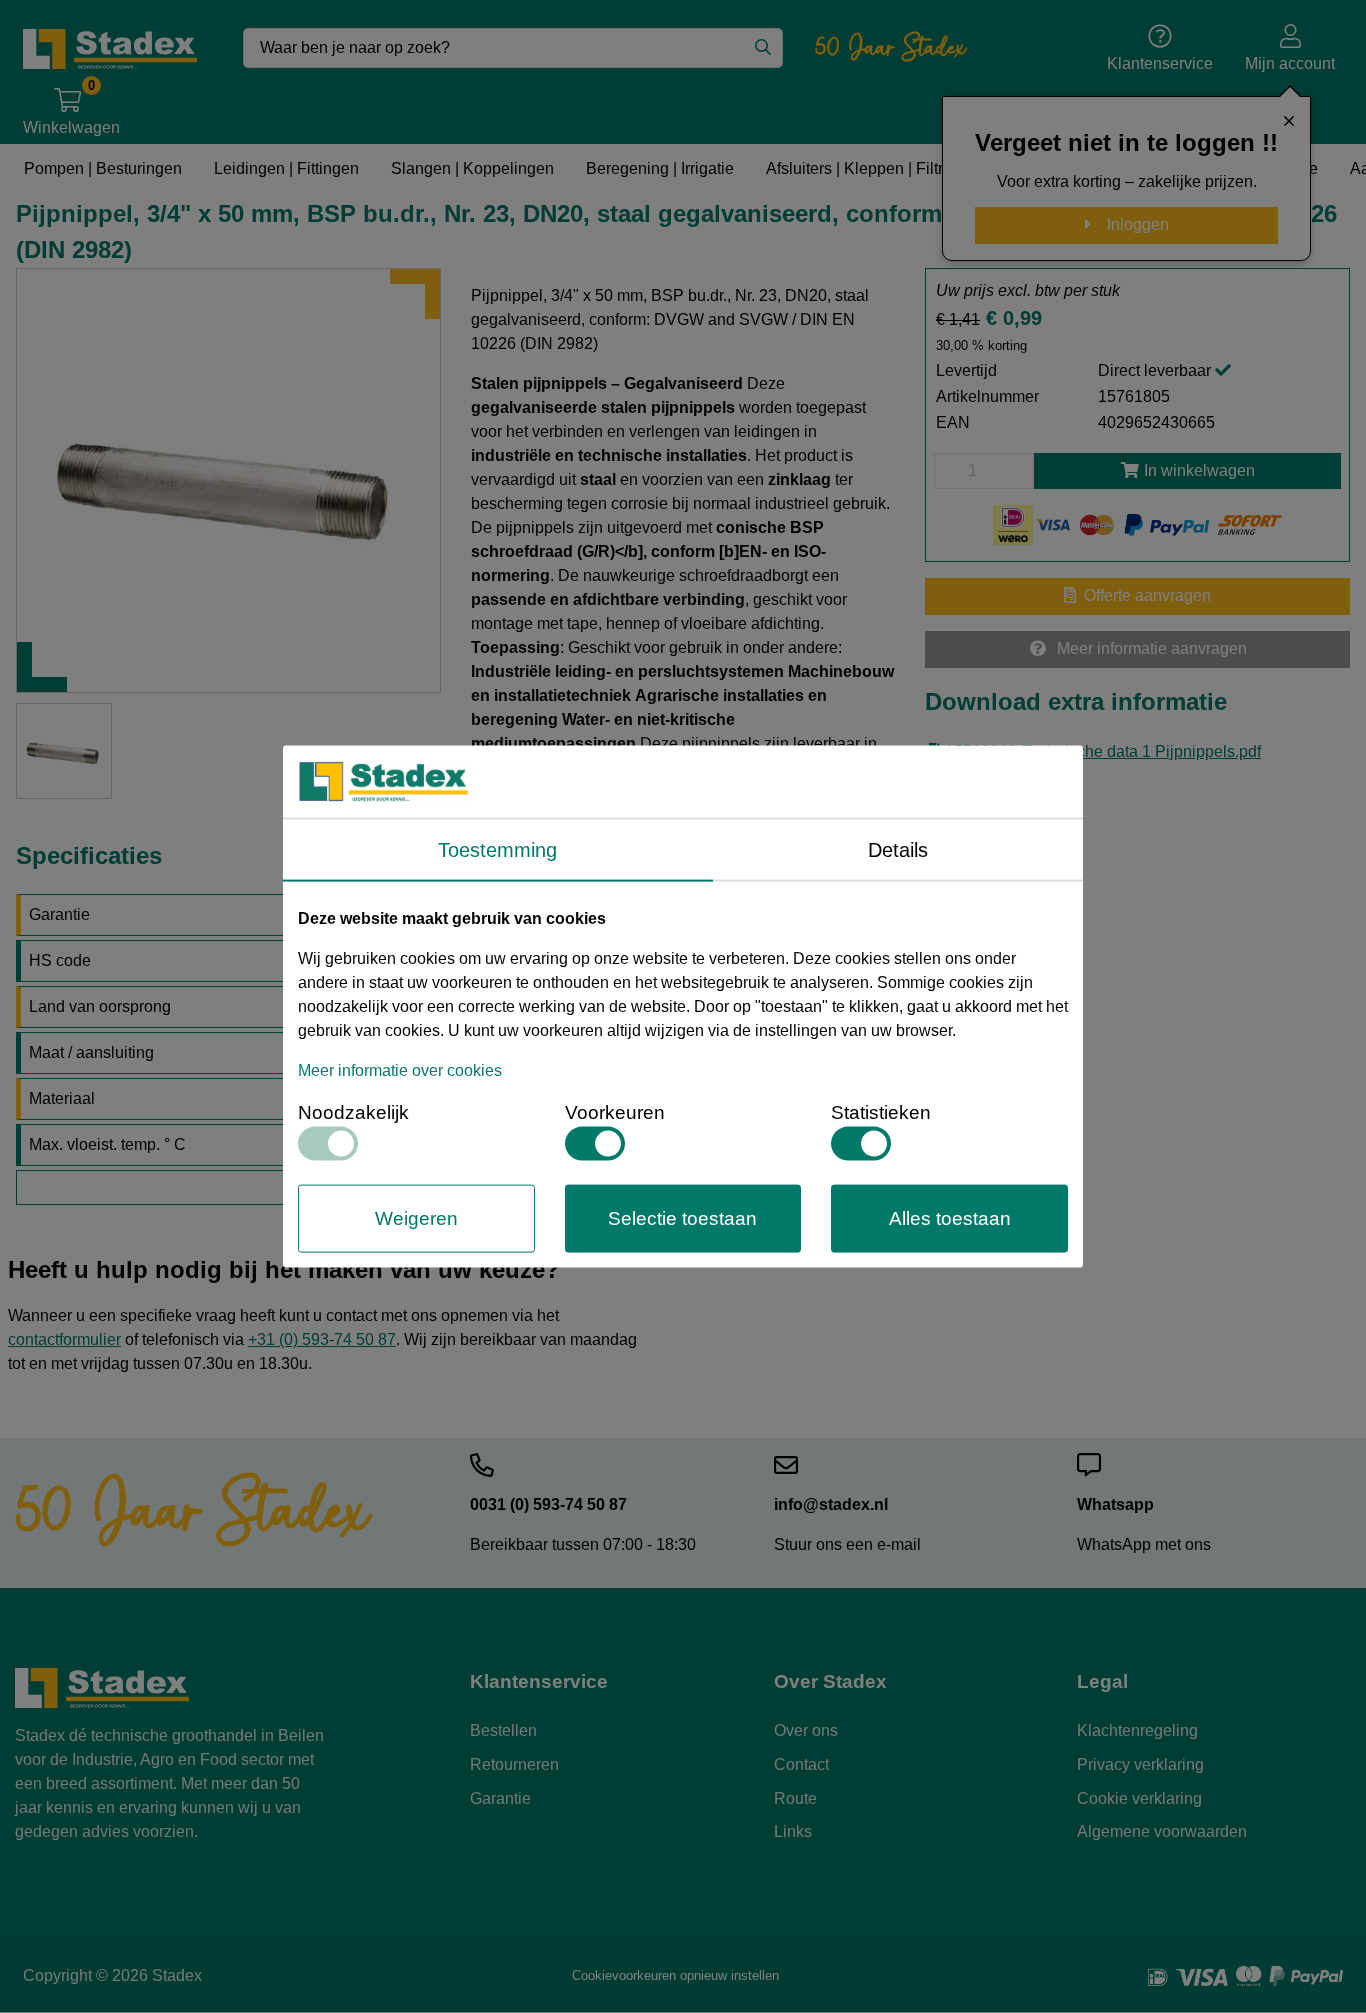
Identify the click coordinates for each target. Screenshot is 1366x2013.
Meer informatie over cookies (400, 1069)
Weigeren (416, 1217)
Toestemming (497, 849)
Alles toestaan (950, 1217)
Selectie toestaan (682, 1217)
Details (898, 849)
